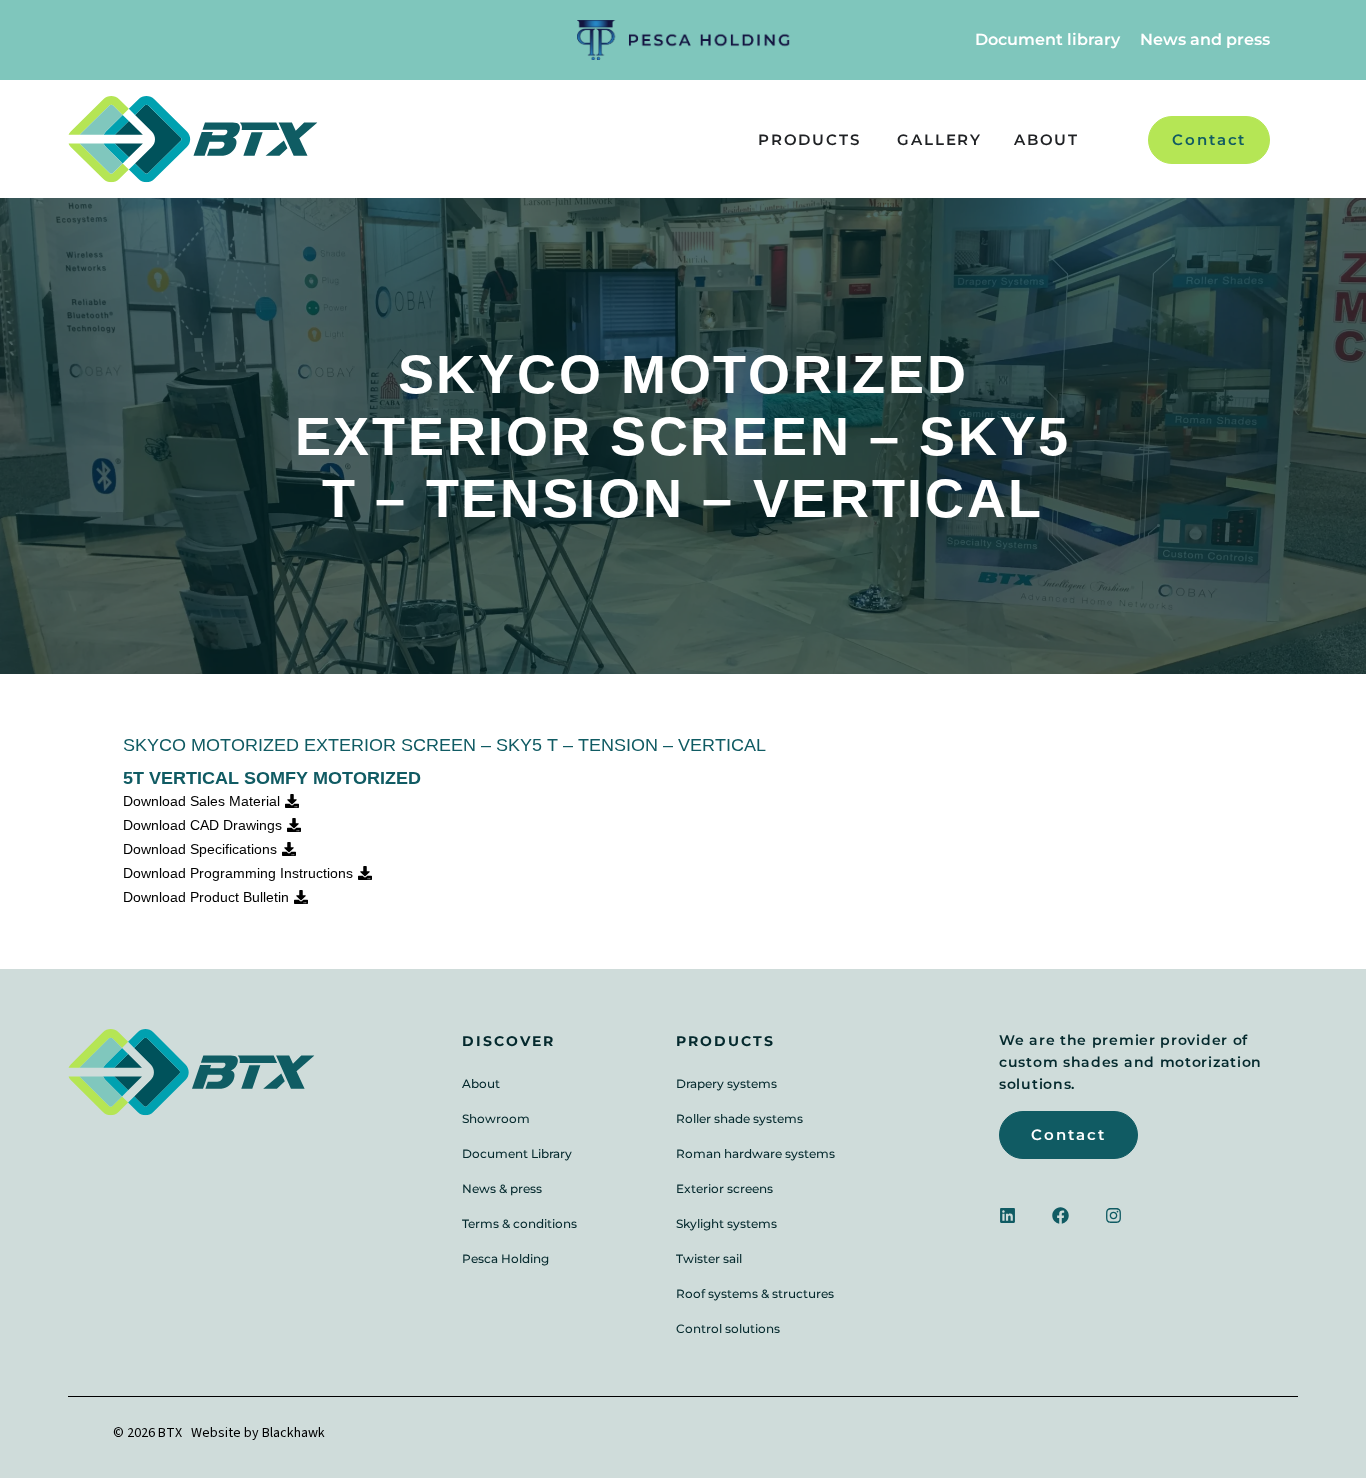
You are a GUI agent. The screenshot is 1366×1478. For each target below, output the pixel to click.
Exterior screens (724, 1188)
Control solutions (728, 1328)
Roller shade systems (739, 1118)
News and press (1205, 39)
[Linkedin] (1007, 1215)
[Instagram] (1113, 1215)
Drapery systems (726, 1083)
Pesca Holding (505, 1258)
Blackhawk (293, 1433)
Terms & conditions (519, 1223)
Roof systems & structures (755, 1293)
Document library (1047, 39)
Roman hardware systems (755, 1153)
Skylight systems (726, 1223)
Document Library (517, 1153)
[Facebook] (1060, 1215)
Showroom (496, 1118)
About (481, 1083)
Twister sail (709, 1258)
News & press (502, 1188)
